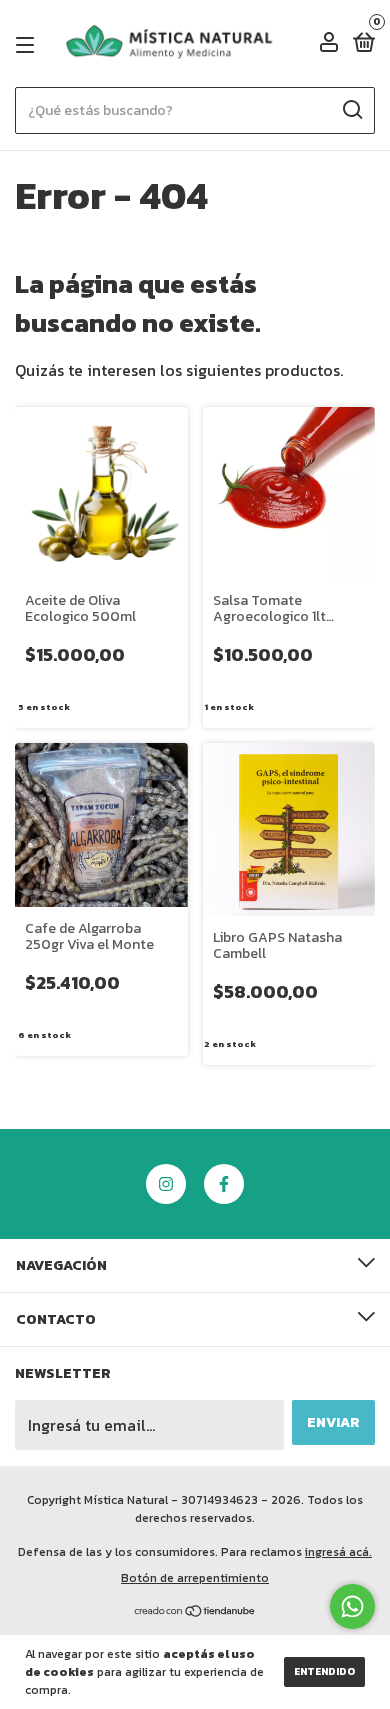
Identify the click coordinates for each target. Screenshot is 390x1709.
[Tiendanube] (195, 1612)
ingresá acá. (338, 1552)
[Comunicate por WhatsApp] (352, 1606)
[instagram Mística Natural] (166, 1184)
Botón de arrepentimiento (195, 1578)
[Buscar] (351, 110)
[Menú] (28, 44)
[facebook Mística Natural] (224, 1184)
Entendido (324, 1671)
